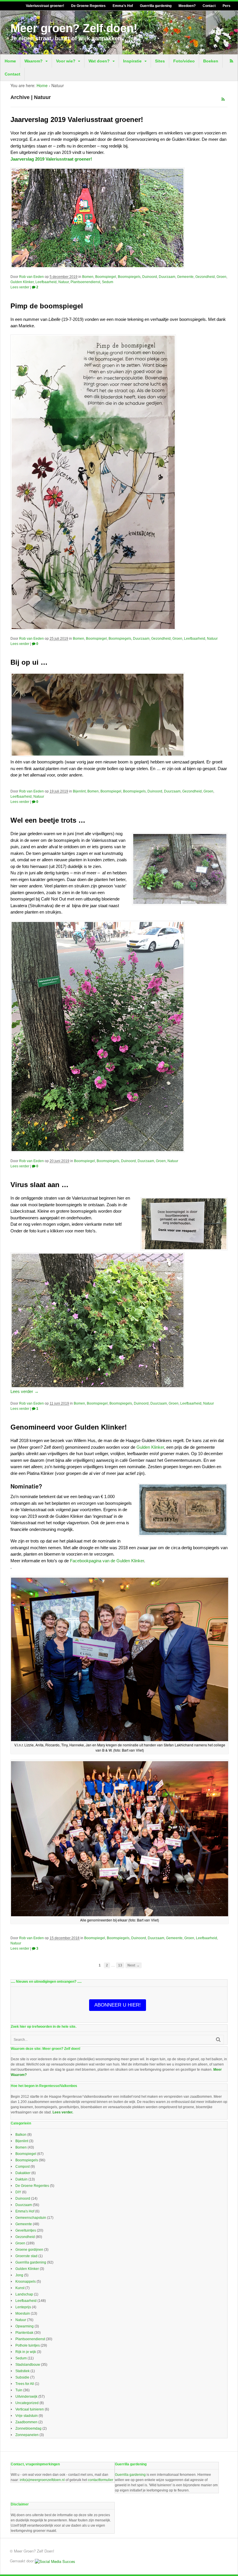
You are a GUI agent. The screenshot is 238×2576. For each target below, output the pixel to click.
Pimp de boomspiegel (47, 306)
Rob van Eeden (31, 277)
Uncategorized (27, 2403)
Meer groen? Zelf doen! (74, 28)
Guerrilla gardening (156, 6)
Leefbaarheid (46, 282)
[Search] (218, 2040)
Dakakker (23, 2173)
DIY (18, 2192)
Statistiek (22, 2371)
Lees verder (20, 287)
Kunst (20, 2288)
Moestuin (23, 2313)
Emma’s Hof (123, 6)
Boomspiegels (129, 277)
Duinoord (150, 277)
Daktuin (21, 2179)
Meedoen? (187, 6)
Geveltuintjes (26, 2230)
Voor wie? (66, 61)
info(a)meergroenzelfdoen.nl (42, 2480)
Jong (19, 2275)
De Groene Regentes (88, 6)
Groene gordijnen (29, 2250)
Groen (221, 277)
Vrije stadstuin (27, 2416)
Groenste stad (26, 2256)
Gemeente (185, 277)
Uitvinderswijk (26, 2397)
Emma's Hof (25, 2211)
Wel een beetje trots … (48, 820)
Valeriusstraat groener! (45, 6)
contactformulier (101, 2480)
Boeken (211, 61)
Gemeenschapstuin (31, 2218)
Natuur (64, 282)
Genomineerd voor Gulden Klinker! (69, 1427)
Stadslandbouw (28, 2365)
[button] (119, 1665)
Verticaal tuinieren (30, 2409)
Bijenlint (79, 791)
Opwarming (25, 2326)
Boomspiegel (106, 277)
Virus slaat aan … (39, 1185)
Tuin (19, 2390)
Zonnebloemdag (28, 2428)
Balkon (21, 2135)
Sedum (108, 282)
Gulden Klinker (22, 282)
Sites (160, 61)
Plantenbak (24, 2333)
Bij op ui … (29, 662)
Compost (22, 2167)
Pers (227, 6)
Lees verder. (63, 2112)
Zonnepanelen (27, 2435)
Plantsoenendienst (85, 282)
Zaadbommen (26, 2422)
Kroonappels (26, 2282)
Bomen (88, 277)
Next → (134, 1965)
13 (120, 1965)
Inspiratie (132, 61)
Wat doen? (99, 61)
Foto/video (184, 61)
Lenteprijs (23, 2307)
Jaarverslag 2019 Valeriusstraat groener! (77, 119)
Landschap (24, 2294)
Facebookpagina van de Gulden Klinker (107, 1561)
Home (10, 61)
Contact (209, 6)
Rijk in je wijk (26, 2352)
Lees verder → (25, 1391)
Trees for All (25, 2384)
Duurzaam (167, 277)
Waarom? (34, 61)
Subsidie (22, 2377)
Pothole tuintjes (28, 2345)
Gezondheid (205, 277)
